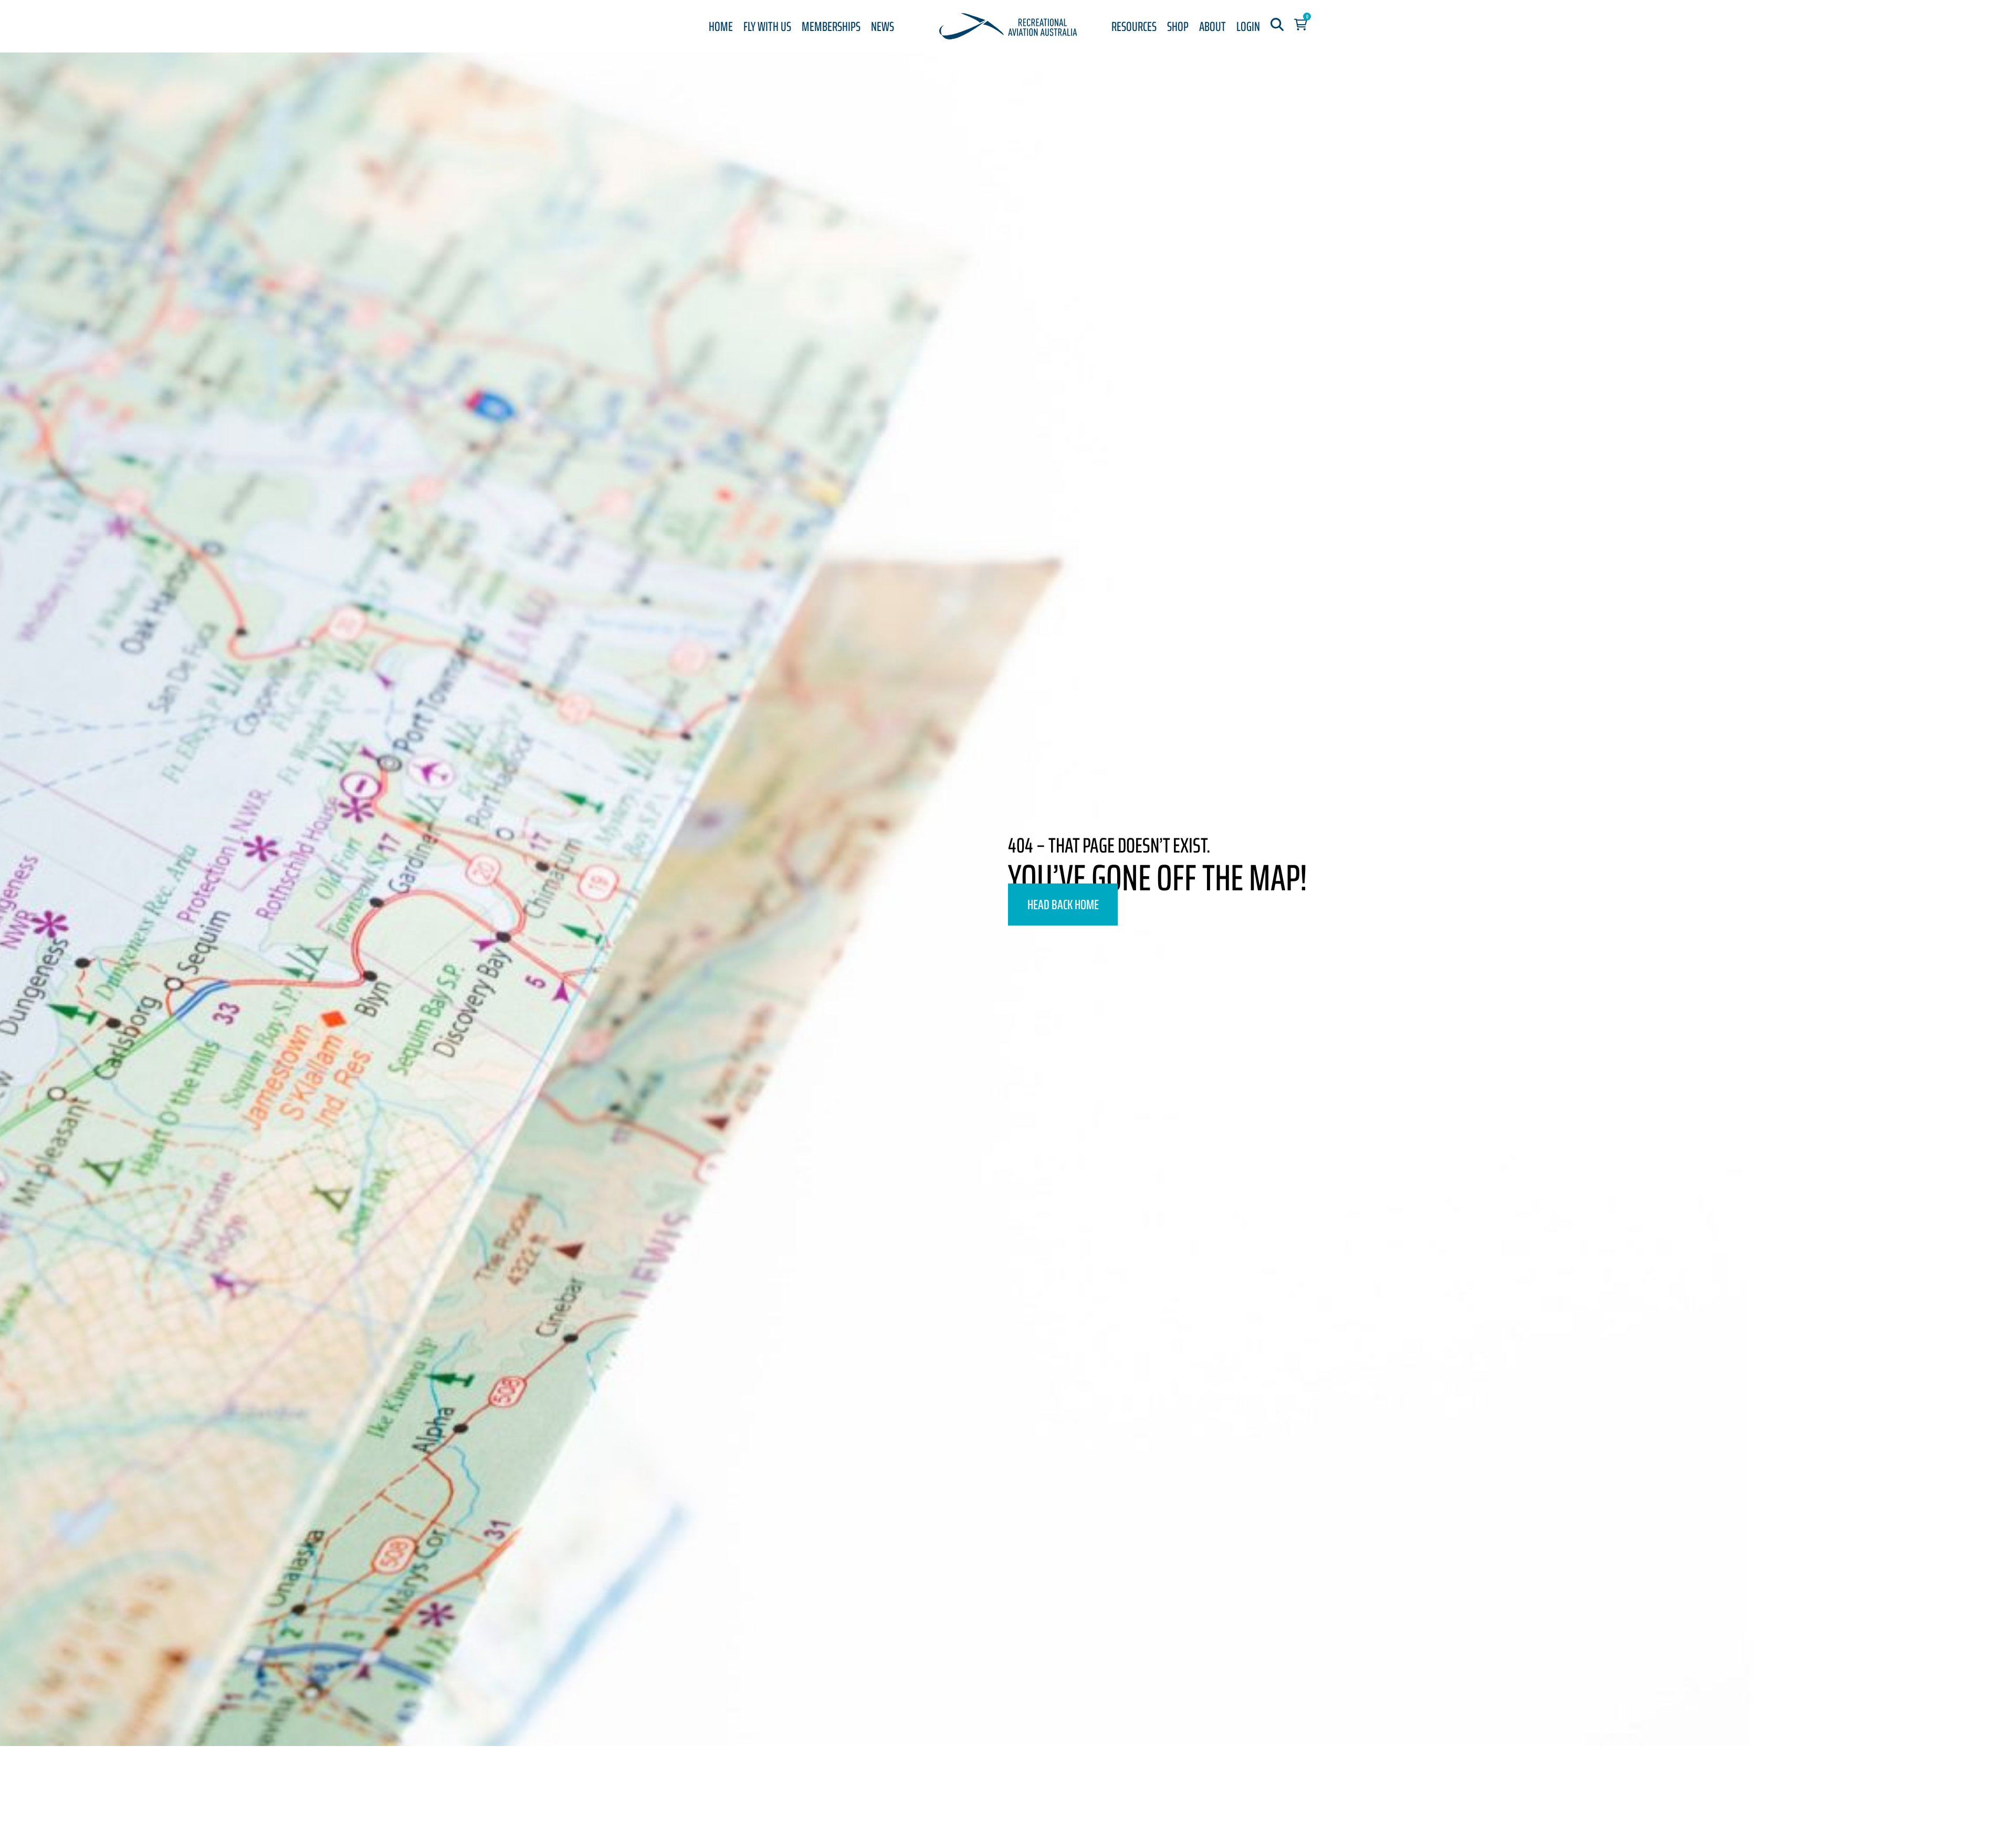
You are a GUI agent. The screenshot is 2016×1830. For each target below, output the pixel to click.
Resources (1134, 27)
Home (721, 27)
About (1212, 27)
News (883, 27)
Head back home (1063, 905)
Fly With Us (767, 27)
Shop (1178, 27)
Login (1248, 27)
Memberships (831, 27)
